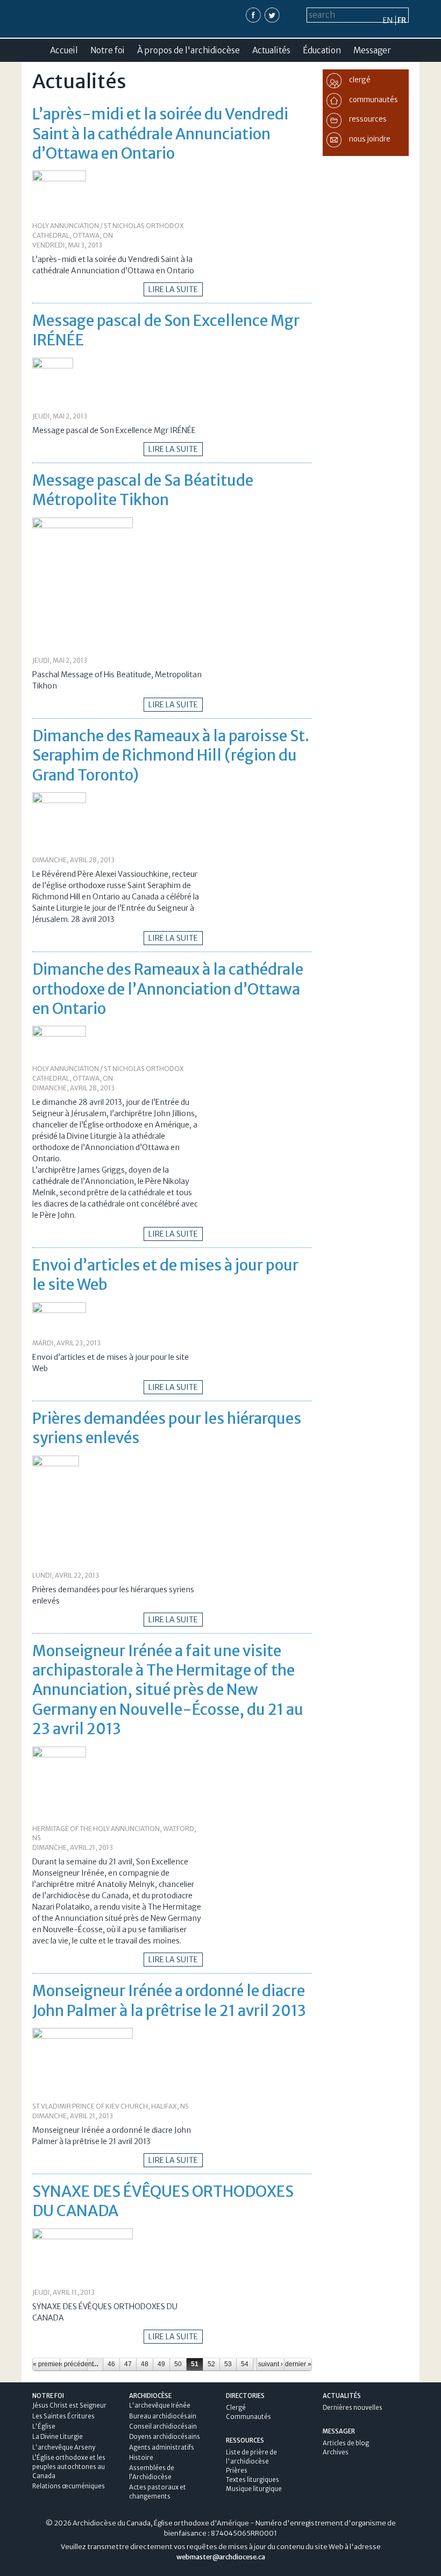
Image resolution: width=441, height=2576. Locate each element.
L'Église (44, 2426)
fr (402, 20)
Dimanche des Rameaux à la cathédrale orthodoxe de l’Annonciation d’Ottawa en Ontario (168, 989)
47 (128, 2364)
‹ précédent (74, 2364)
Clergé (236, 2408)
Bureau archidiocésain (163, 2416)
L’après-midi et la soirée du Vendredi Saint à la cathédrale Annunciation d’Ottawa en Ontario (160, 134)
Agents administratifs (162, 2447)
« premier (46, 2364)
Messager (372, 50)
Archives (336, 2452)
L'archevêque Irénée (160, 2405)
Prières (237, 2471)
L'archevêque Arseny (64, 2447)
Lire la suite (173, 289)
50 (178, 2364)
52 (211, 2364)
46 (111, 2364)
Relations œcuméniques (69, 2486)
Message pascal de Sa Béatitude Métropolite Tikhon (143, 490)
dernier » (298, 2364)
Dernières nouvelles (353, 2408)
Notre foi (108, 50)
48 (145, 2364)
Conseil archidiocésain (163, 2426)
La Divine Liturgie (58, 2437)
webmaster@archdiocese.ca (221, 2557)
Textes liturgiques (252, 2480)
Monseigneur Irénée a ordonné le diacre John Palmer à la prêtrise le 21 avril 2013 (169, 2000)
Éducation (322, 50)
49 (161, 2364)
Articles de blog (346, 2443)
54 (245, 2364)
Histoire (141, 2458)
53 (228, 2364)
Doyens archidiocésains (165, 2437)
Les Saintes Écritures (63, 2416)
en (388, 20)
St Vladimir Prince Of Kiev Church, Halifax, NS (111, 2106)
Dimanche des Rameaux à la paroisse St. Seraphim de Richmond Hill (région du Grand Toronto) (171, 755)
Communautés (248, 2417)
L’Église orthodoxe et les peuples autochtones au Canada (69, 2467)
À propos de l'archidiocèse (189, 50)
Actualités (271, 50)
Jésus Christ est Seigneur (69, 2405)
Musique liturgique (254, 2489)
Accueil (64, 50)
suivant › (271, 2364)
